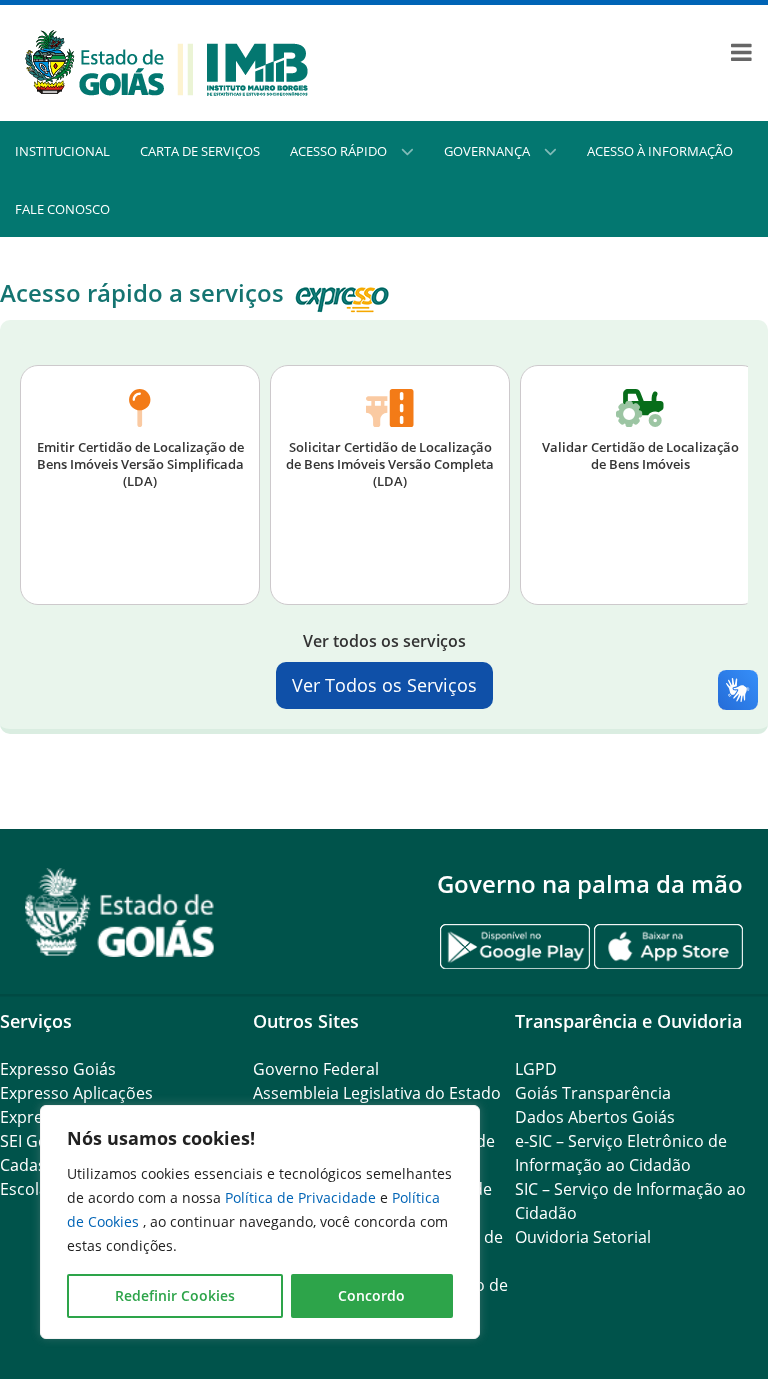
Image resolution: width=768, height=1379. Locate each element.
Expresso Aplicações (76, 1093)
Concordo (371, 1295)
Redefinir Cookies (175, 1295)
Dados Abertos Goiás (595, 1117)
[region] (260, 1222)
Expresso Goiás (58, 1069)
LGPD (536, 1069)
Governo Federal (316, 1069)
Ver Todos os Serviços (384, 685)
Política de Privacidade (302, 1197)
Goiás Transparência (593, 1093)
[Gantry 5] (120, 912)
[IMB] (166, 61)
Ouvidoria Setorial (583, 1237)
